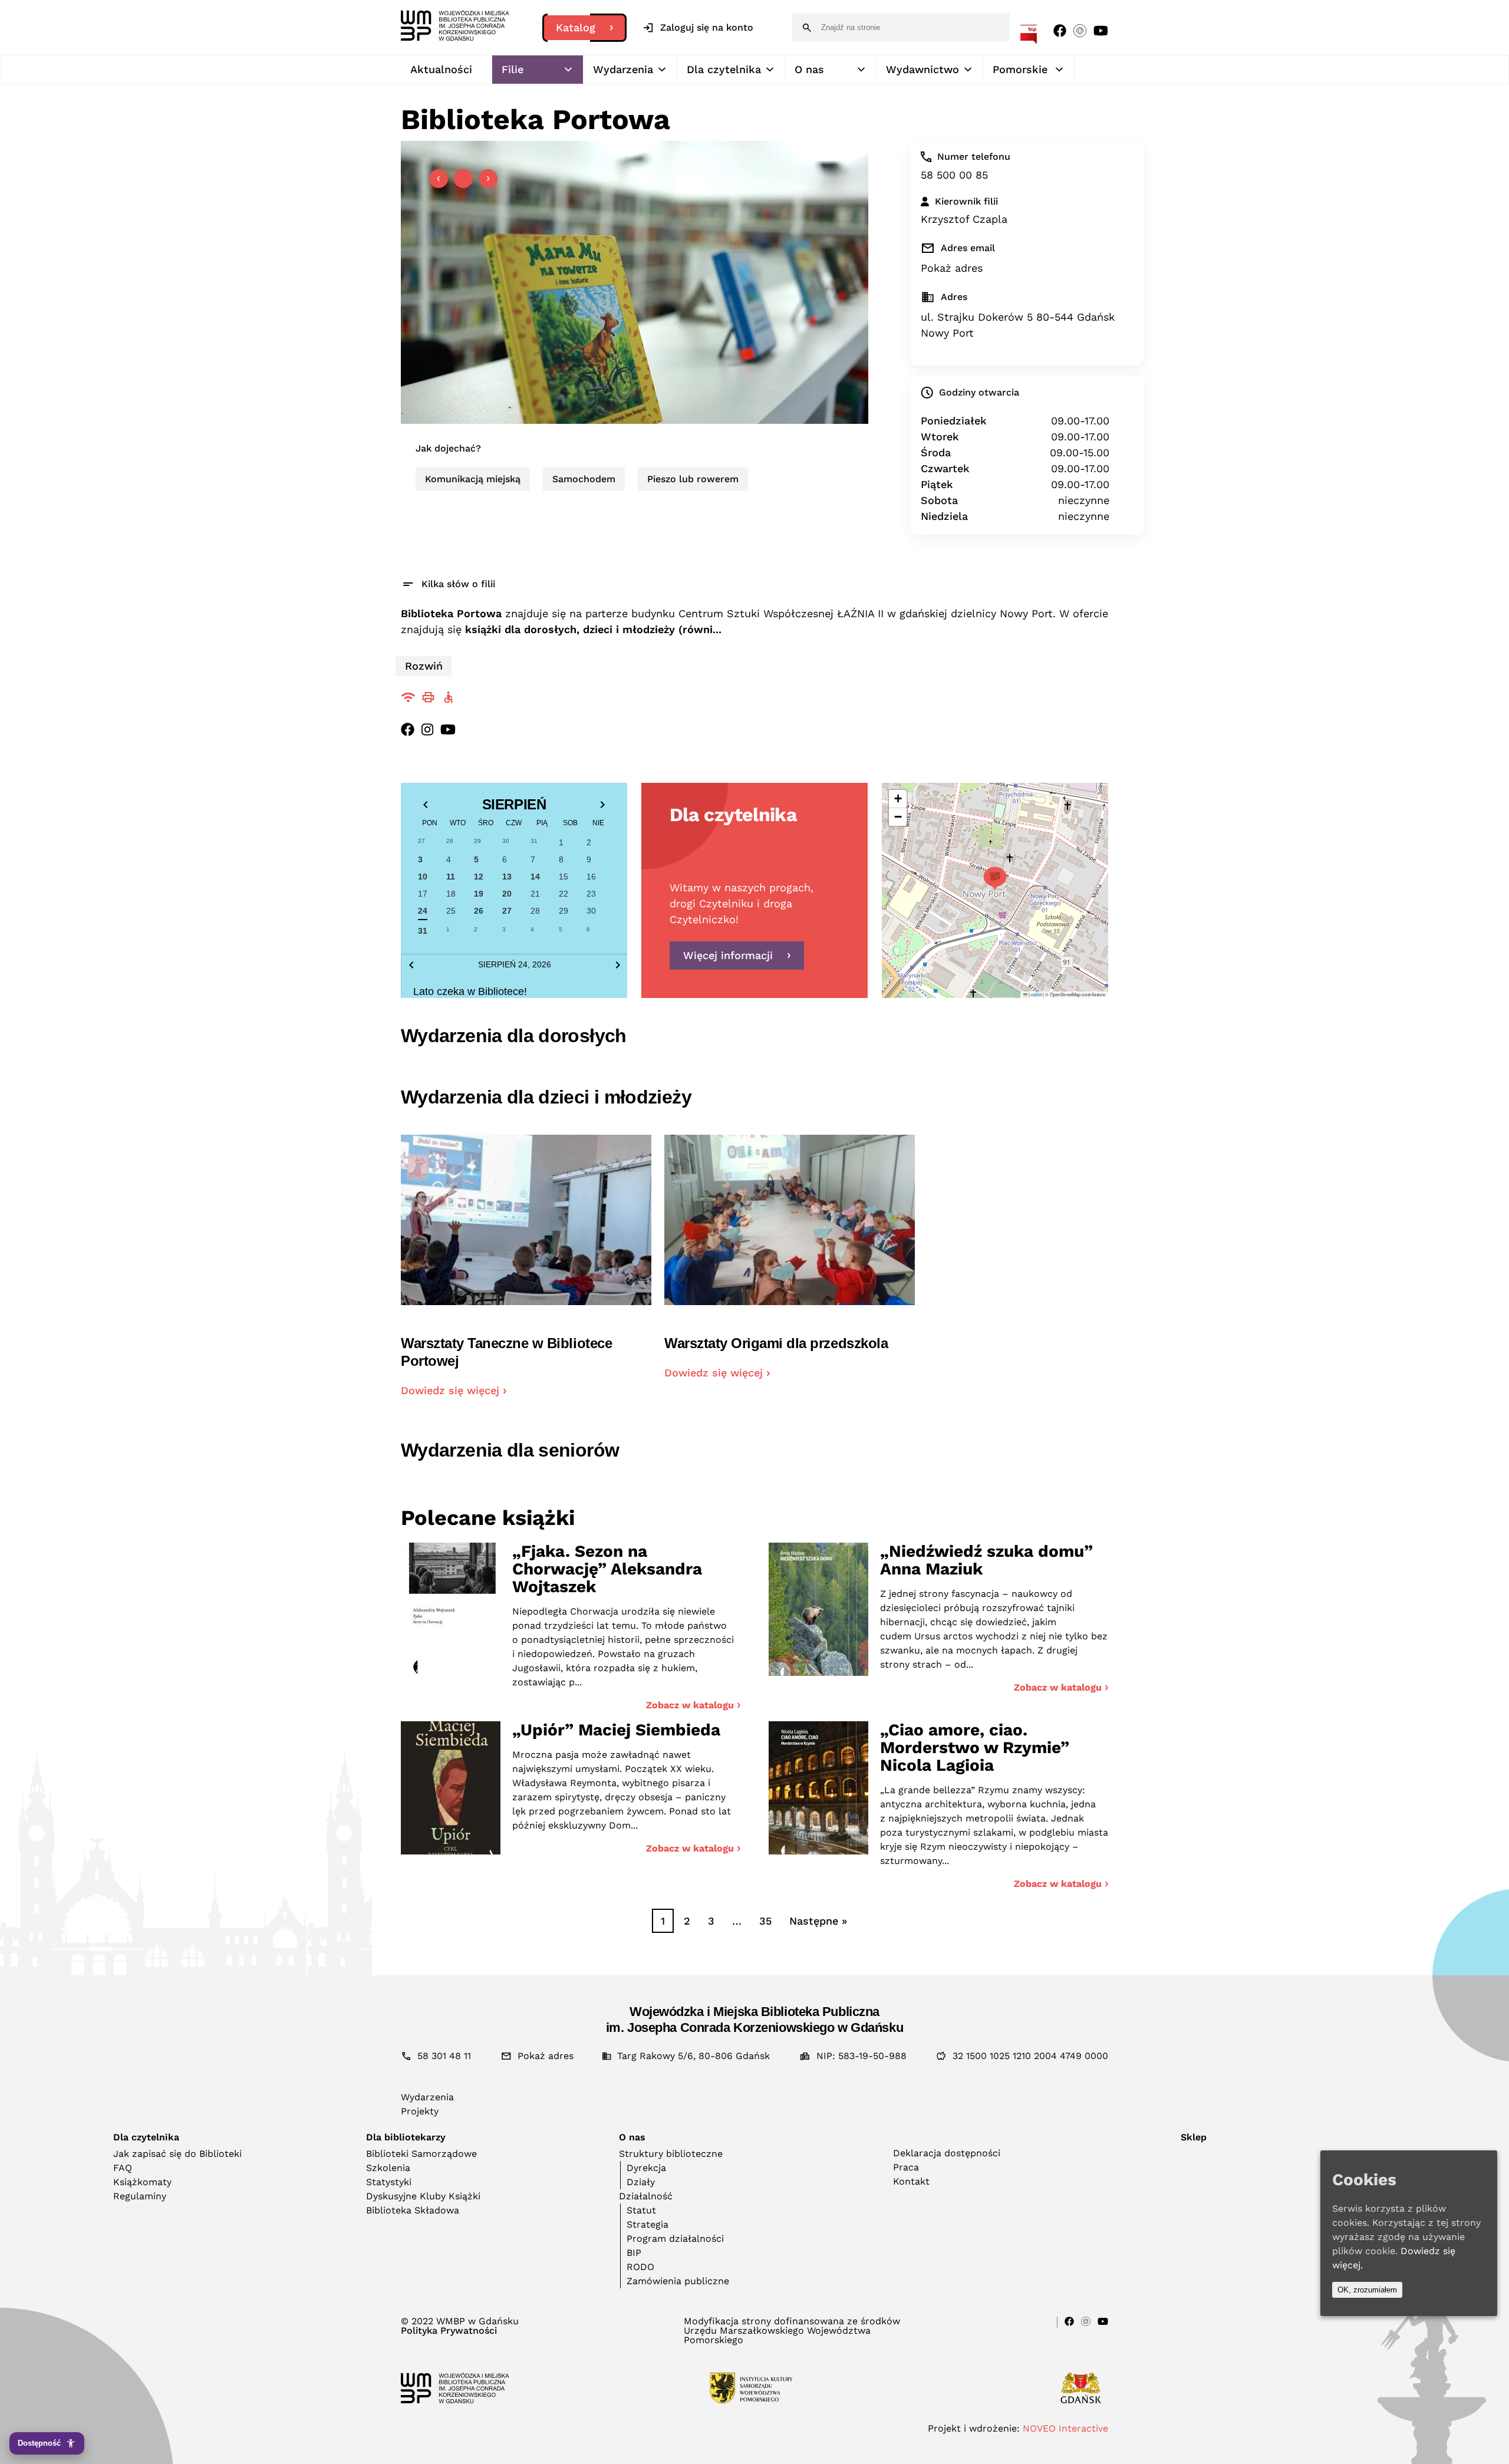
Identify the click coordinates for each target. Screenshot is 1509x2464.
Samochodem (584, 479)
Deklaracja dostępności (947, 2153)
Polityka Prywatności (449, 2331)
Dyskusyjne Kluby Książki (423, 2196)
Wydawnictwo (922, 69)
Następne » (818, 1921)
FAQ (123, 2168)
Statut (641, 2210)
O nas (809, 69)
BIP (634, 2253)
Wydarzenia (623, 69)
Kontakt (911, 2181)
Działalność (646, 2196)
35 (765, 1921)
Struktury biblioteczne (671, 2154)
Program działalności (675, 2239)
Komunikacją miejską (473, 479)
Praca (906, 2167)
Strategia (648, 2224)
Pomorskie (1020, 69)
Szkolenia (388, 2168)
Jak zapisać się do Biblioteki (177, 2154)
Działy (641, 2182)
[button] (995, 878)
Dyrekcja (646, 2168)
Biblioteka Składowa (413, 2210)
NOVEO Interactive (1065, 2428)
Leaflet (1034, 994)
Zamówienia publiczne (678, 2281)
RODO (640, 2267)
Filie (513, 69)
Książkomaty (142, 2182)
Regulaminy (140, 2196)
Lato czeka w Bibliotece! (470, 991)
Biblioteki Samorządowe (421, 2154)
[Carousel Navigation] (463, 179)
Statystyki (389, 2182)
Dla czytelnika (724, 69)
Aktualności (441, 69)
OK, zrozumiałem (1367, 2290)
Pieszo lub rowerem (693, 479)
